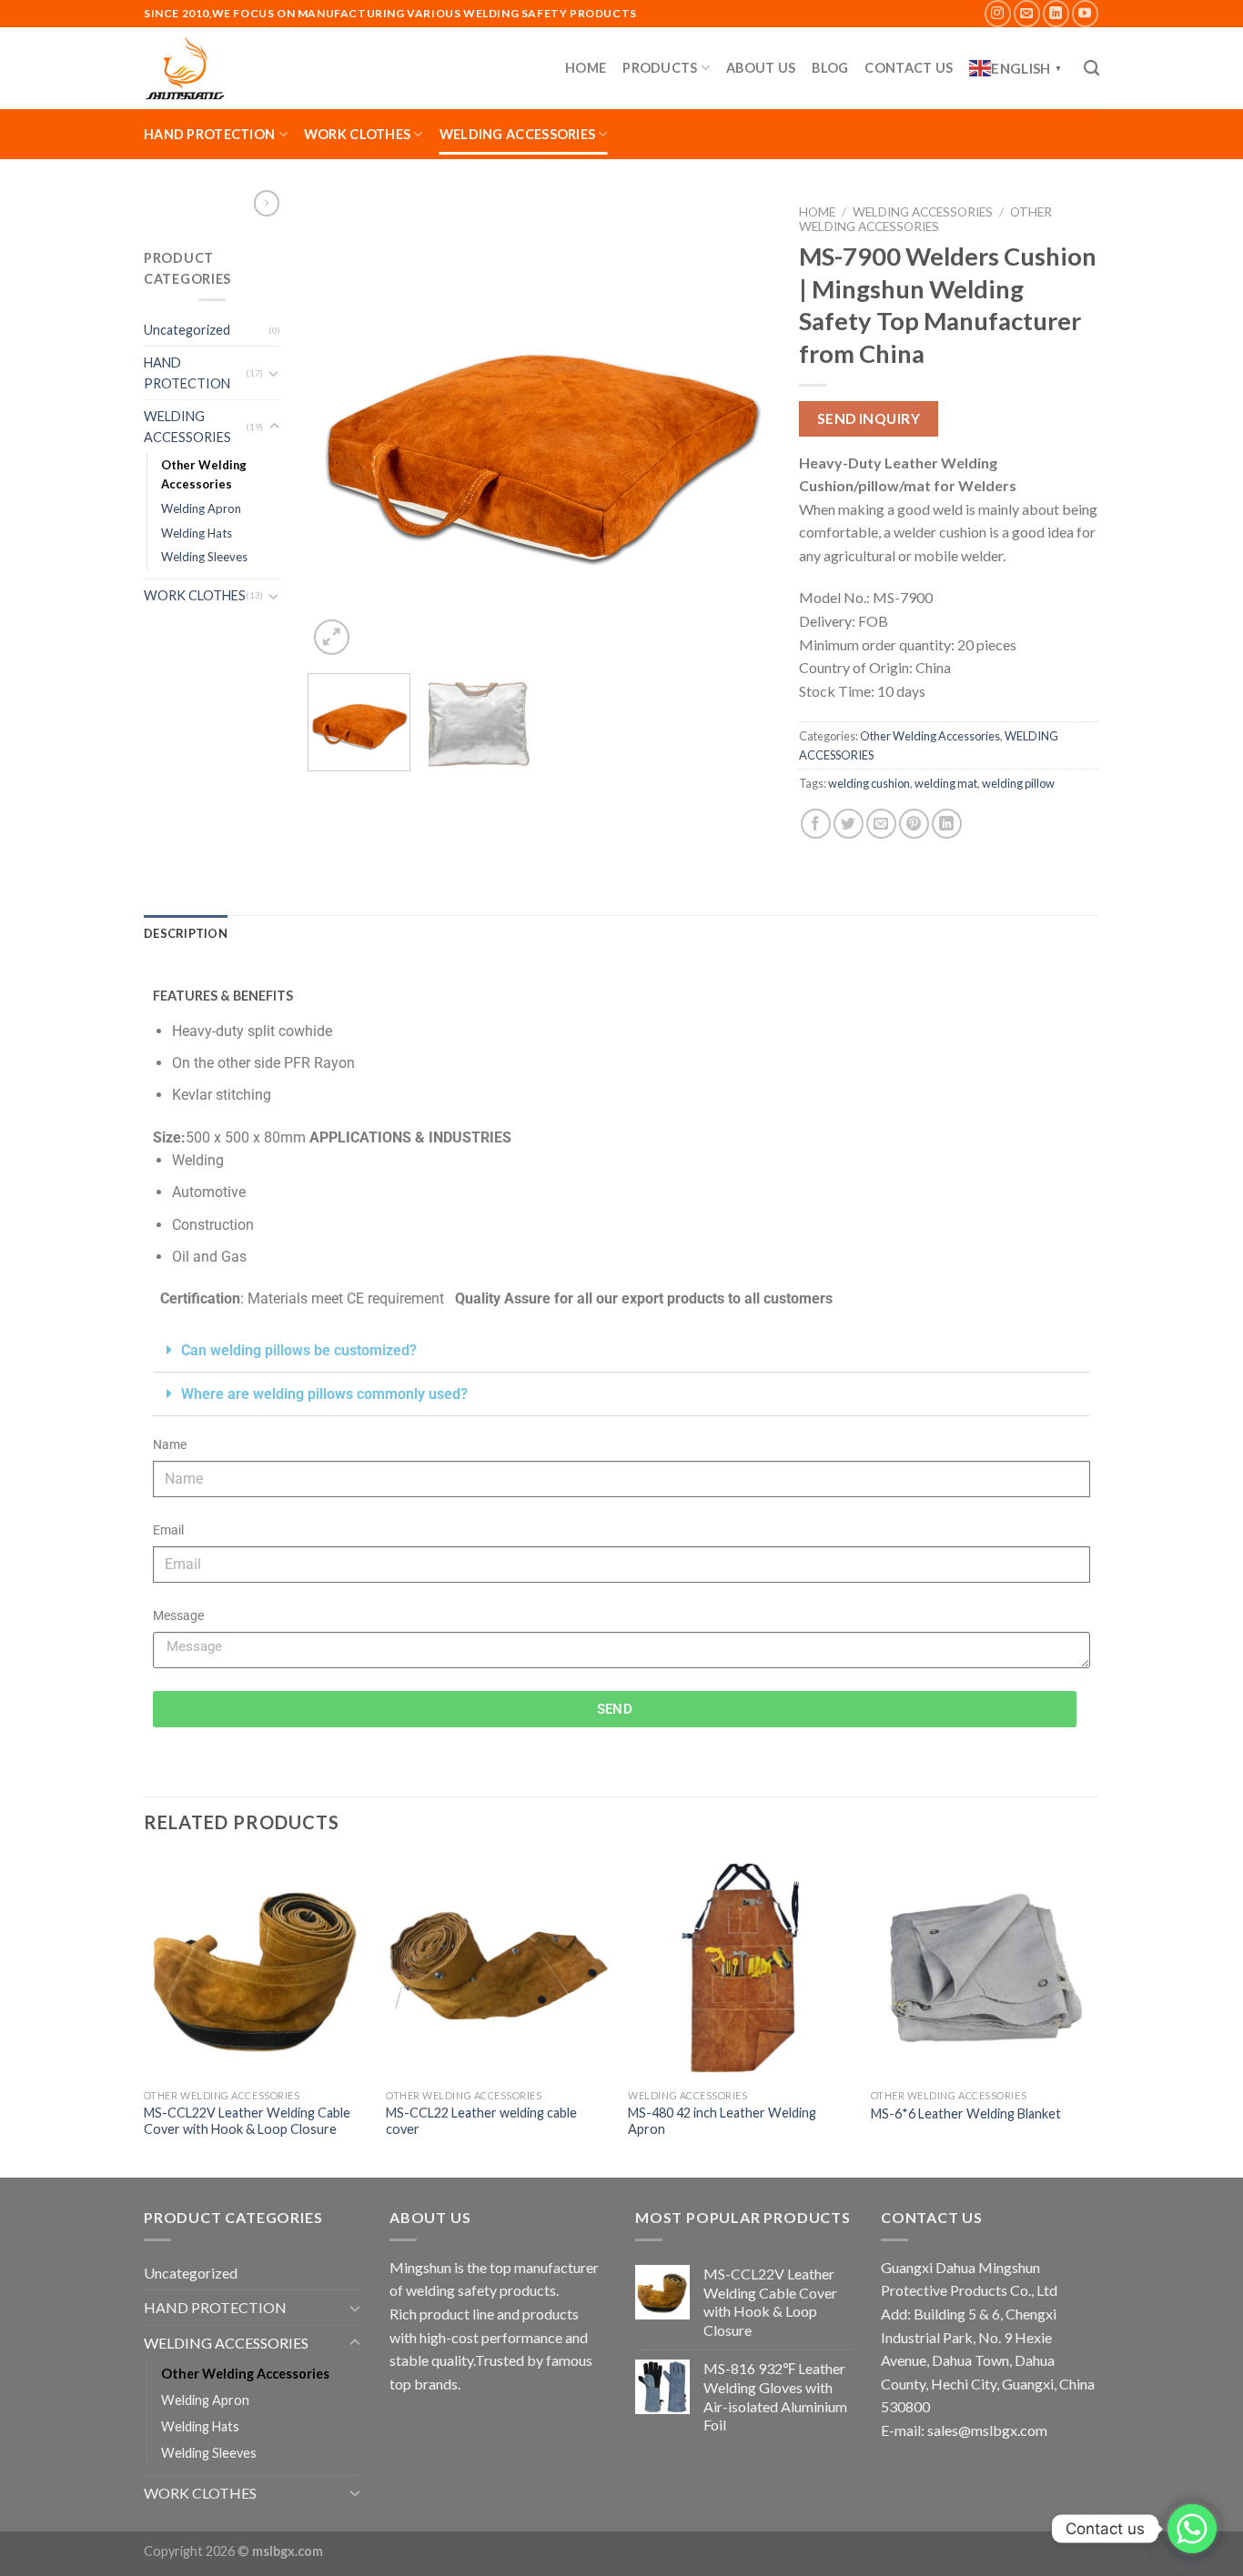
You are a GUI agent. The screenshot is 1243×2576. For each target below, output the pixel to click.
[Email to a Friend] (881, 824)
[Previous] (339, 428)
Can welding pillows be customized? (299, 1350)
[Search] (1091, 69)
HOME (586, 68)
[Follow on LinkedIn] (1056, 13)
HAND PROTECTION (209, 134)
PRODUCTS (660, 68)
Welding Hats (197, 533)
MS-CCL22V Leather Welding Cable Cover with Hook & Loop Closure (247, 2121)
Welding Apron (201, 508)
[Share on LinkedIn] (947, 824)
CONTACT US (909, 68)
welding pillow (1018, 783)
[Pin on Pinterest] (914, 824)
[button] (621, 1351)
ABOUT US (761, 68)
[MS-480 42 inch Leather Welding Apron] (740, 1968)
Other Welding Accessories (204, 474)
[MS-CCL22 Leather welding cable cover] (498, 1968)
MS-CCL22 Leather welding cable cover (481, 2121)
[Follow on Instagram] (998, 13)
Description (186, 933)
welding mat (946, 783)
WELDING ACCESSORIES (517, 134)
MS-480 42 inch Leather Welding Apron (722, 2121)
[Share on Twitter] (849, 824)
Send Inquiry (869, 418)
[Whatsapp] (1192, 2529)
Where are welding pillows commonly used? (324, 1394)
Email (168, 1530)
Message (178, 1616)
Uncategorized (187, 330)
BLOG (830, 68)
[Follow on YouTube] (1085, 13)
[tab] (186, 933)
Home (817, 212)
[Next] (740, 428)
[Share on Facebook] (816, 824)
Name (170, 1445)
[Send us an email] (1027, 13)
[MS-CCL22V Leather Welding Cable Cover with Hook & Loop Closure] (256, 1968)
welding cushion (869, 783)
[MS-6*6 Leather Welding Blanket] (983, 1968)
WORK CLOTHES (357, 134)
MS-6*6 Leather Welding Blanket (966, 2113)
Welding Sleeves (204, 557)
